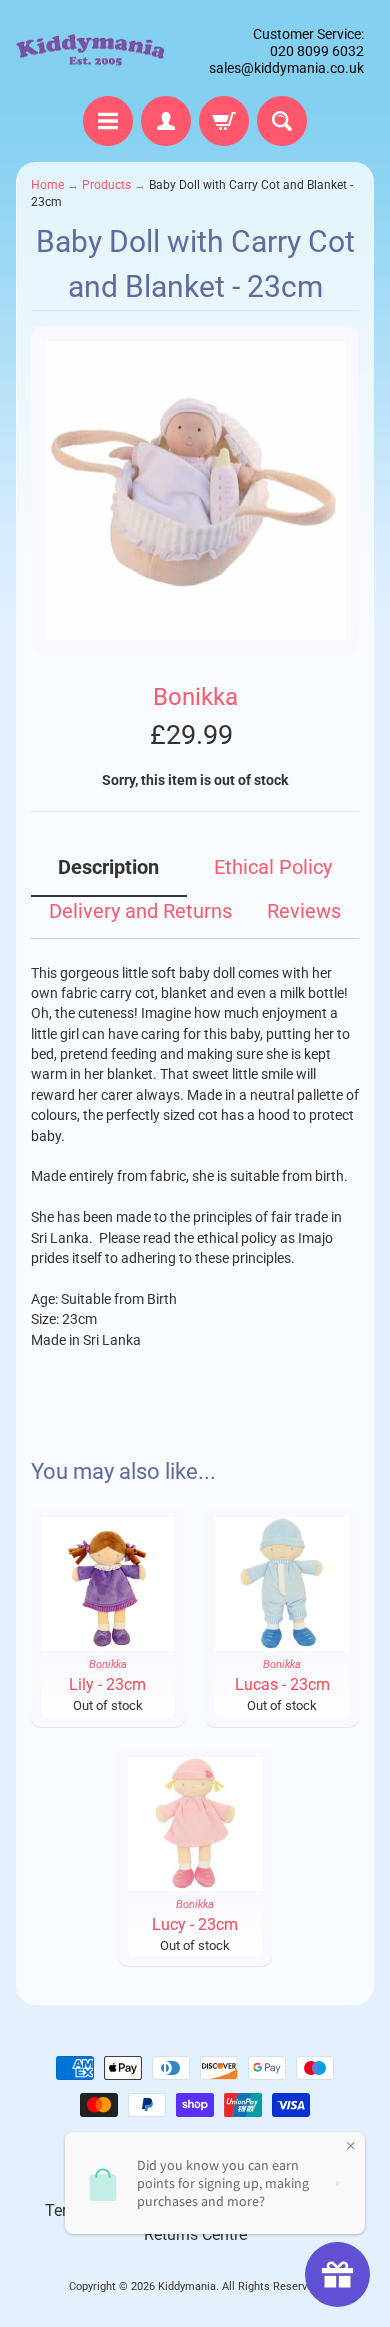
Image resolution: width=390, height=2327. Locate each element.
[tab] (109, 874)
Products (106, 185)
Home (47, 185)
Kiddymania (187, 2286)
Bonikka (195, 696)
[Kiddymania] (90, 51)
